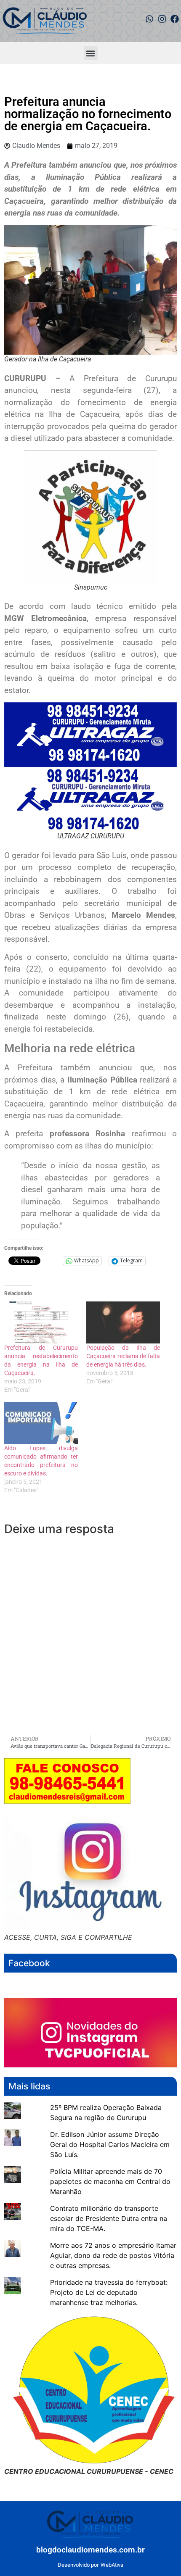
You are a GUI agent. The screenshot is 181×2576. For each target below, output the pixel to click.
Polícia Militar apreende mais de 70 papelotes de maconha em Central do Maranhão (110, 2181)
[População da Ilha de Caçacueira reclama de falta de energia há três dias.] (123, 1322)
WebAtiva (112, 2565)
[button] (91, 53)
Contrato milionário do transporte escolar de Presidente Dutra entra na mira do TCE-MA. (109, 2218)
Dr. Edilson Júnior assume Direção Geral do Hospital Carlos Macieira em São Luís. (110, 2144)
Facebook (29, 1963)
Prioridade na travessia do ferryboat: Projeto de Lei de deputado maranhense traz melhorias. (109, 2292)
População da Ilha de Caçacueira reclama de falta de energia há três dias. (123, 1356)
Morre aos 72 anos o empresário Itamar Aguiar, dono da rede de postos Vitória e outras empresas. (113, 2255)
